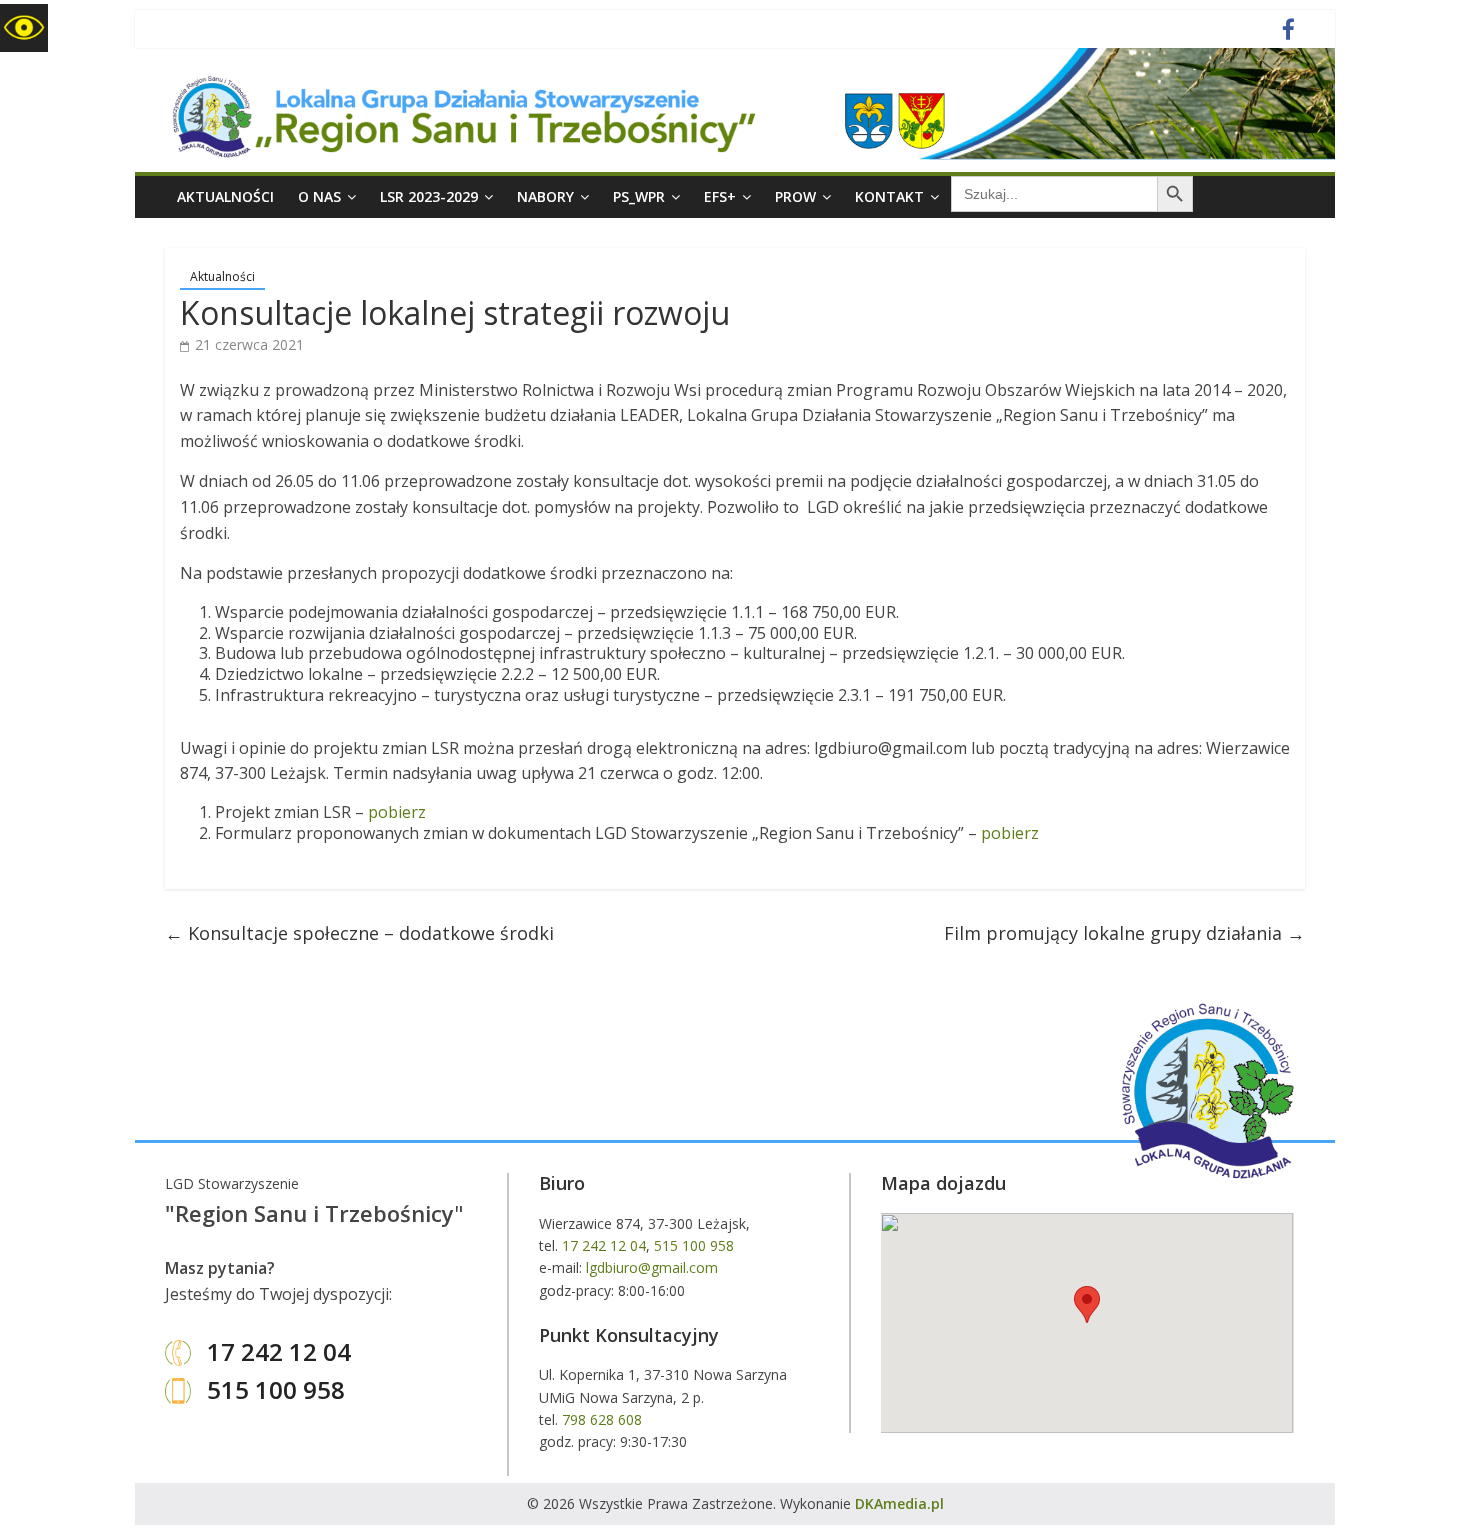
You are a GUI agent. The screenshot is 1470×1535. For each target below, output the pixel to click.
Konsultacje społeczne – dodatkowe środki (359, 933)
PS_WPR (639, 196)
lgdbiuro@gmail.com (652, 1267)
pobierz (397, 812)
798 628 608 (602, 1419)
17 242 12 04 (276, 1351)
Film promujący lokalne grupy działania (1124, 933)
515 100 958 (273, 1389)
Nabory (545, 196)
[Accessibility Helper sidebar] (24, 28)
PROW (795, 196)
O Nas (319, 196)
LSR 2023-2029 (429, 196)
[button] (1087, 1304)
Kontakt (889, 196)
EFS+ (720, 196)
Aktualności (225, 196)
